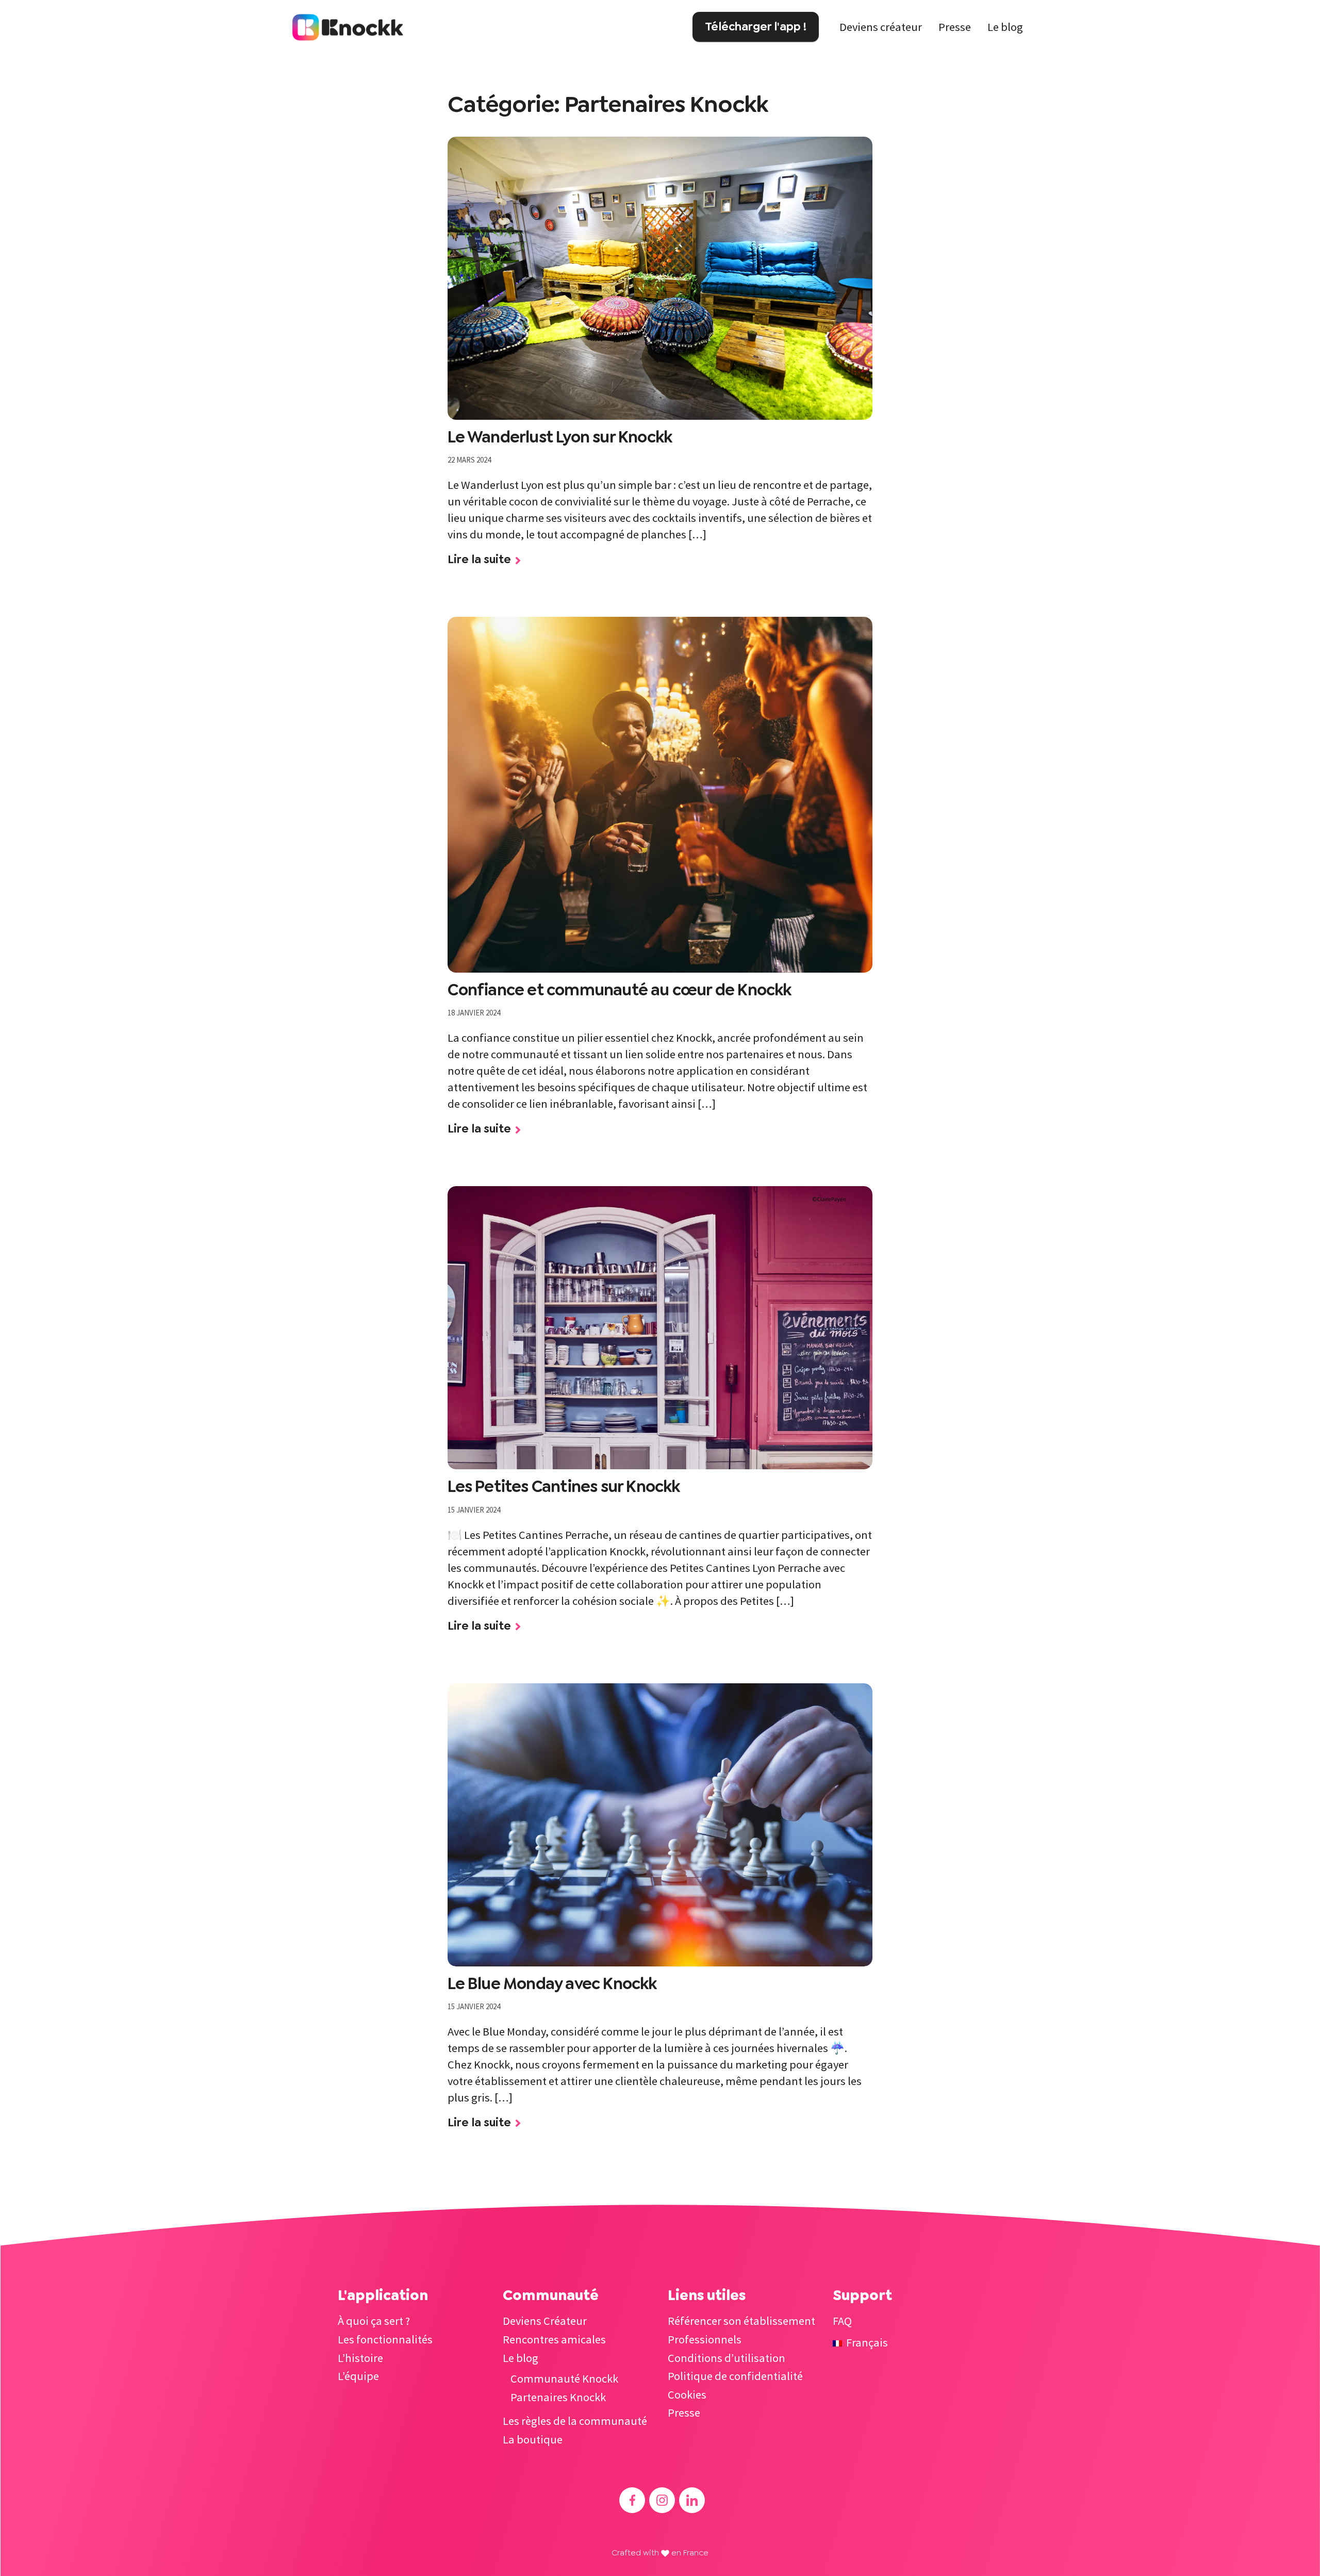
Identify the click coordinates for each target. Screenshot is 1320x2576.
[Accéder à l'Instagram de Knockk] (662, 2500)
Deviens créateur (881, 27)
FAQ (842, 2321)
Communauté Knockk (564, 2378)
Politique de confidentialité (735, 2376)
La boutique (533, 2439)
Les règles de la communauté (575, 2421)
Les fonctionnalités (385, 2339)
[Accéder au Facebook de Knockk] (632, 2500)
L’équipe (358, 2376)
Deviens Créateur (545, 2321)
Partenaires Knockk (558, 2397)
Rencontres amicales (554, 2339)
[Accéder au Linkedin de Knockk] (692, 2500)
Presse (955, 27)
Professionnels (705, 2339)
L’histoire (360, 2358)
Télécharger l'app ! (756, 26)
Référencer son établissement (741, 2321)
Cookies (687, 2394)
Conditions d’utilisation (727, 2358)
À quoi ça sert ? (374, 2321)
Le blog (1005, 27)
